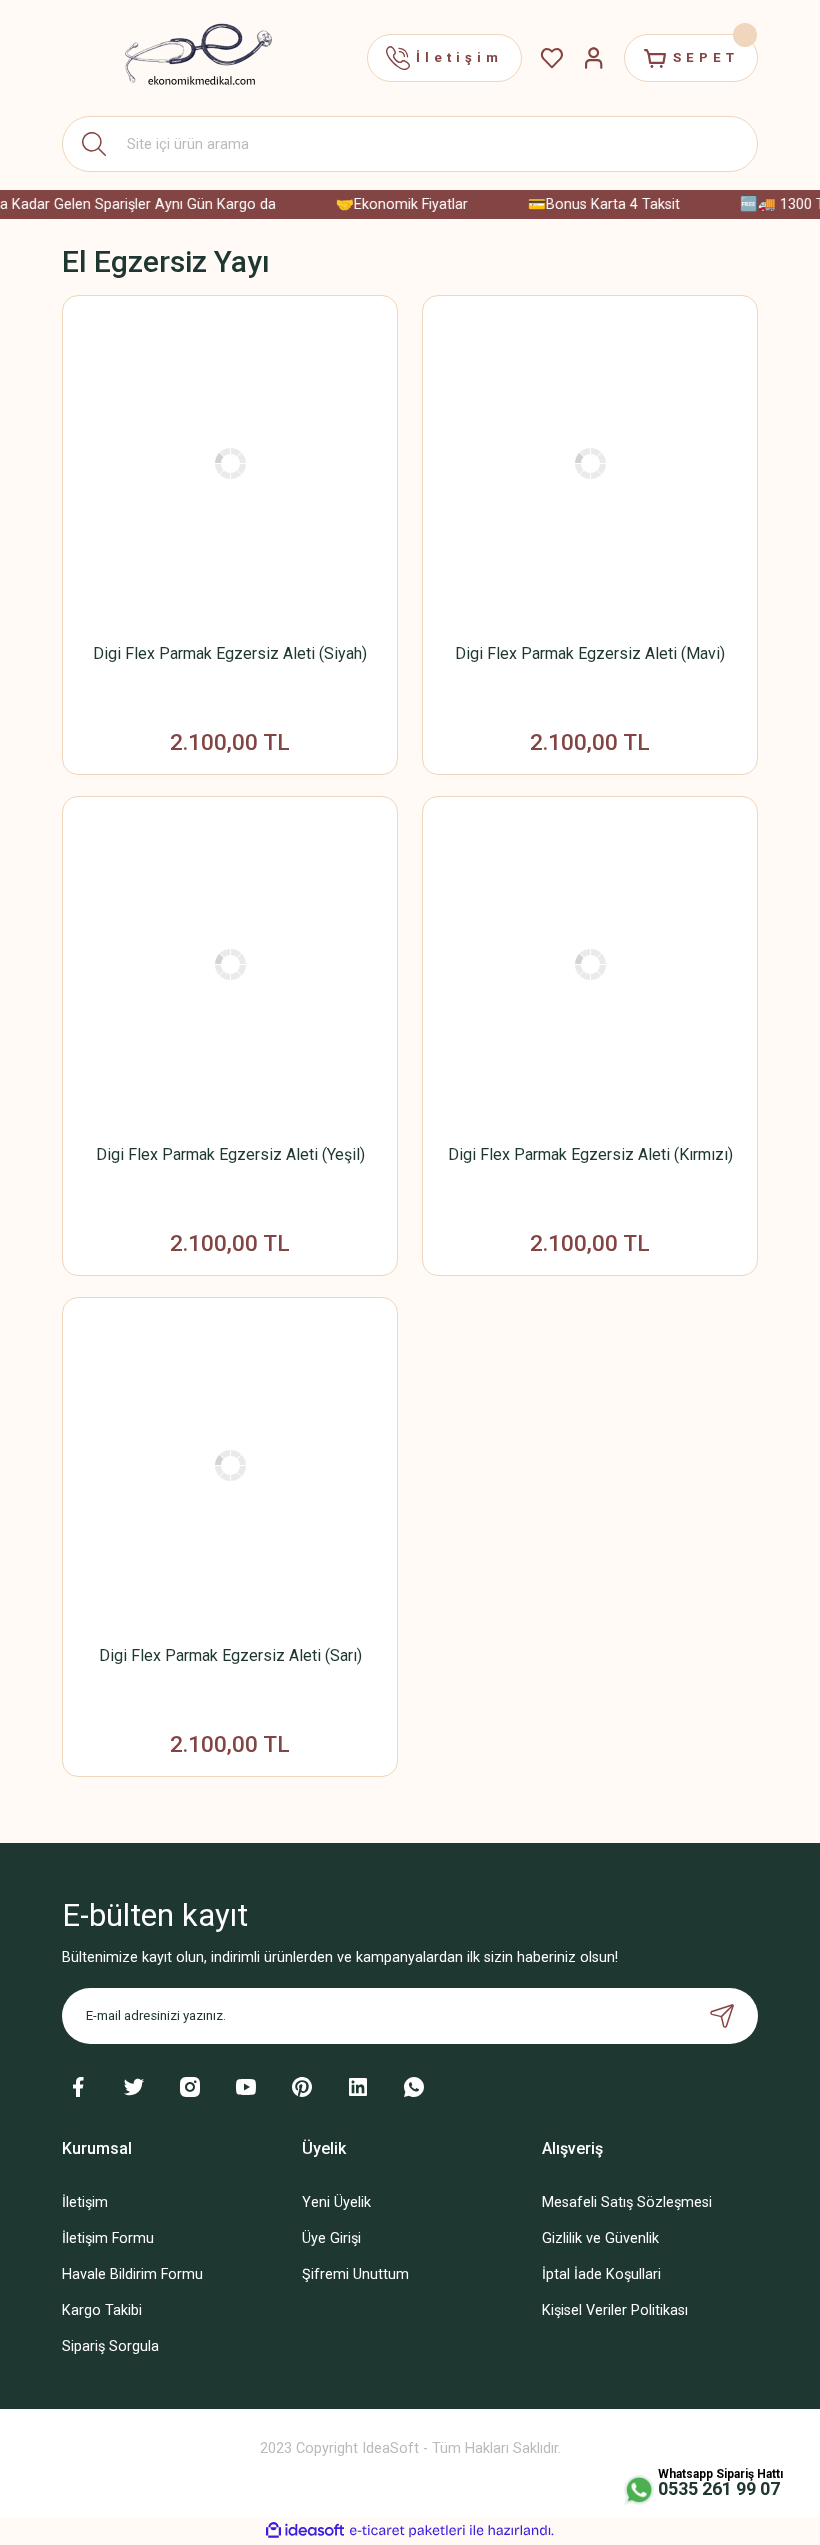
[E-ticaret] (407, 2530)
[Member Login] (594, 58)
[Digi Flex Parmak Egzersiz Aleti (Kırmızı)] (590, 964)
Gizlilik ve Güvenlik (600, 2238)
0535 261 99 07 (719, 2488)
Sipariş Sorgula (110, 2346)
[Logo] (187, 58)
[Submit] (722, 2016)
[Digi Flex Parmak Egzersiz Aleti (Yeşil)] (230, 964)
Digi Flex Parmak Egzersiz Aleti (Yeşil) (230, 1154)
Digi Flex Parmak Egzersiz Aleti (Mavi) (590, 653)
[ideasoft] (305, 2531)
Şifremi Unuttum (355, 2274)
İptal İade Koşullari (601, 2274)
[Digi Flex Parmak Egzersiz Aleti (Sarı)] (230, 1465)
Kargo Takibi (102, 2310)
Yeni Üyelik (336, 2202)
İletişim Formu (108, 2238)
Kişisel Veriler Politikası (615, 2310)
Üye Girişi (331, 2238)
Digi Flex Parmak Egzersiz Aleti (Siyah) (230, 653)
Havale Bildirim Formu (132, 2274)
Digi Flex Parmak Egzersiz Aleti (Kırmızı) (590, 1154)
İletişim (85, 2202)
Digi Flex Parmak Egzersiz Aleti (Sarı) (230, 1655)
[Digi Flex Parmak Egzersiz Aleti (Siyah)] (230, 463)
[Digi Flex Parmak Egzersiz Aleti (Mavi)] (590, 463)
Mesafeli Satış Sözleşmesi (627, 2202)
